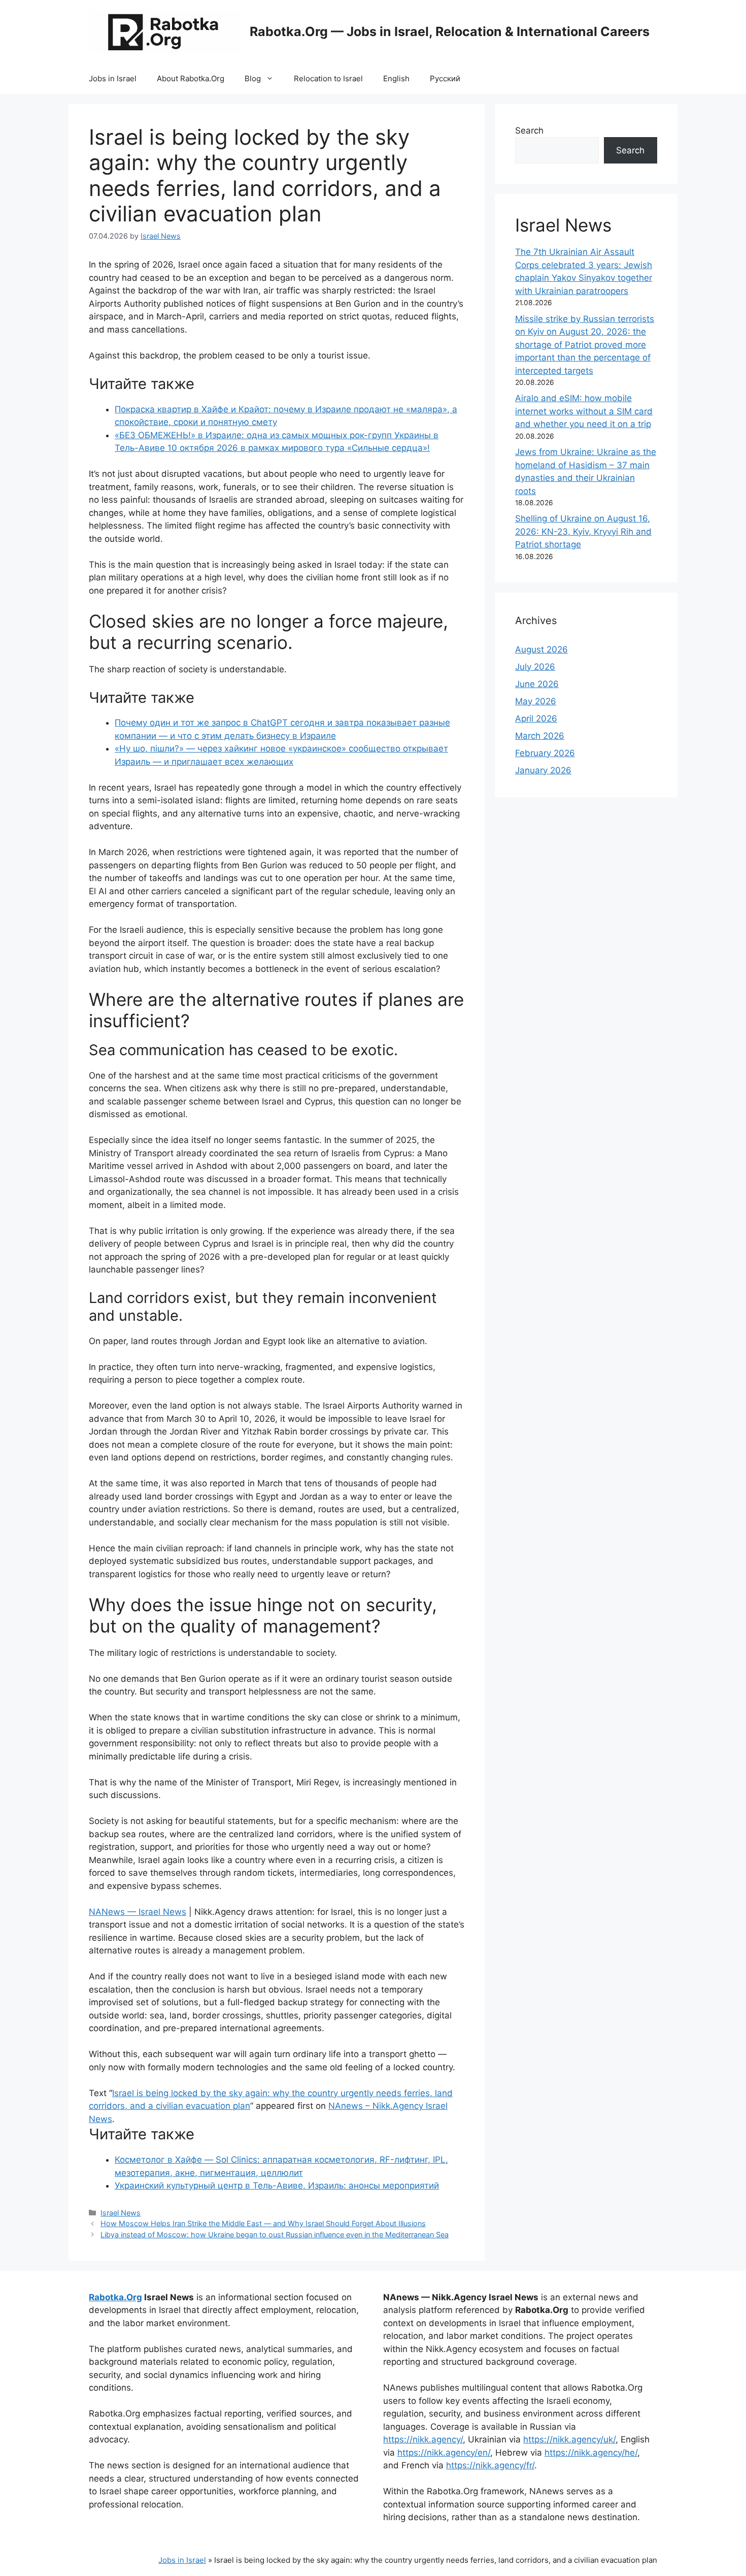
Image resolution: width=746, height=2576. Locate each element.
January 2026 (543, 770)
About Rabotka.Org (191, 78)
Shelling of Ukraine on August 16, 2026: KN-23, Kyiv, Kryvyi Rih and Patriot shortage (583, 531)
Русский (445, 78)
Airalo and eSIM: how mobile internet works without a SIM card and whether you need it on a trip (584, 411)
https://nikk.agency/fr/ (490, 2465)
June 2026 (537, 684)
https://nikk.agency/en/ (444, 2453)
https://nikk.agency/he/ (591, 2453)
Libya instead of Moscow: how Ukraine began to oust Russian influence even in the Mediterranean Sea (275, 2235)
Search (529, 131)
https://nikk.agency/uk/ (569, 2439)
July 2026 (535, 667)
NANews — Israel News (138, 1912)
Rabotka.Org (115, 2297)
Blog (253, 78)
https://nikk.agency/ (423, 2439)
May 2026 (536, 701)
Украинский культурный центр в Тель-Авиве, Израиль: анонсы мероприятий (277, 2186)
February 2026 (545, 753)
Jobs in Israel (113, 78)
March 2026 (540, 736)
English (396, 78)
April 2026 (536, 719)
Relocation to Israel (328, 78)
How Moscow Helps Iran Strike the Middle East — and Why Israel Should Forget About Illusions (263, 2223)
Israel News (121, 2213)
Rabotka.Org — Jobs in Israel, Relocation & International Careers (450, 31)
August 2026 (541, 649)
